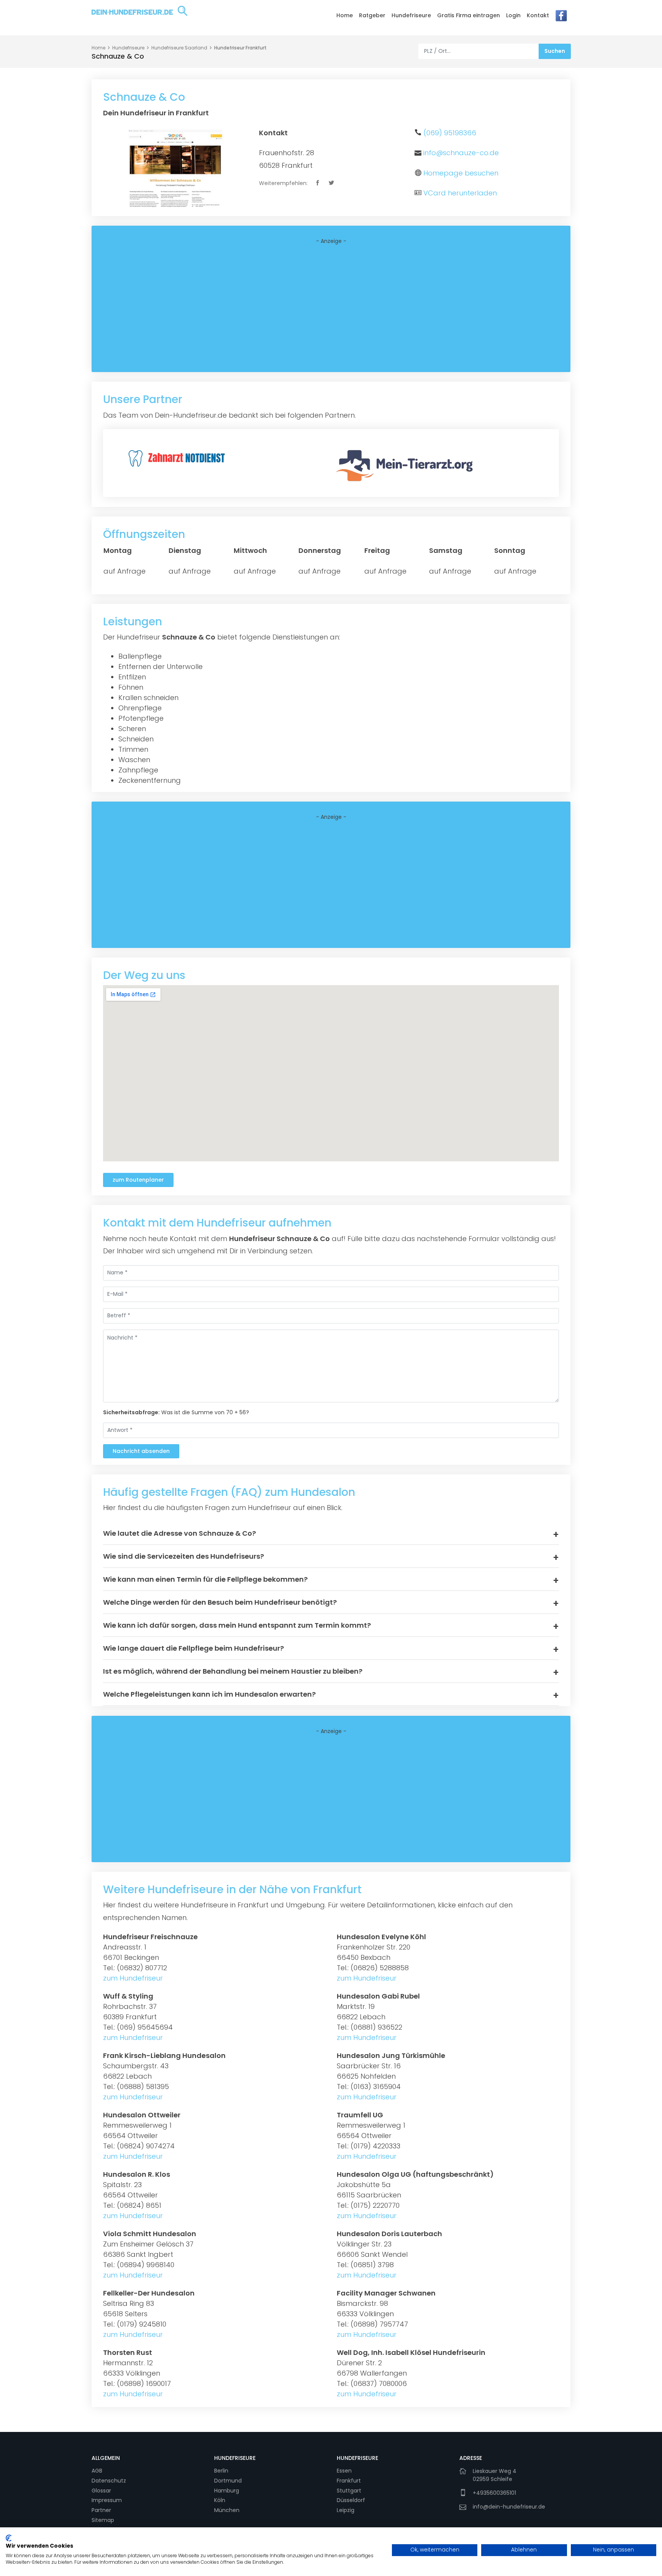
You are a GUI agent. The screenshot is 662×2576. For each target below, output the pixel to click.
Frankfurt (349, 2481)
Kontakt (538, 15)
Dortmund (228, 2481)
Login (513, 15)
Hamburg (227, 2491)
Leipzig (346, 2510)
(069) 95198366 (450, 133)
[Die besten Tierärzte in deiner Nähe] (407, 465)
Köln (220, 2500)
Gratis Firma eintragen (469, 15)
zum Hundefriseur (133, 1978)
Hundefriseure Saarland (179, 48)
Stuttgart (349, 2491)
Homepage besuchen (461, 173)
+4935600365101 (494, 2493)
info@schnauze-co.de (461, 153)
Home (345, 15)
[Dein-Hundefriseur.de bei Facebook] (561, 18)
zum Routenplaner (138, 1180)
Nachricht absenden (141, 1451)
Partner (101, 2510)
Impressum (107, 2500)
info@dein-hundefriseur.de (509, 2507)
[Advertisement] (331, 308)
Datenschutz (109, 2481)
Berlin (221, 2471)
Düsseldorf (351, 2500)
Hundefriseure (411, 15)
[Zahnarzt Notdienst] (178, 457)
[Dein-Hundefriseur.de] (139, 17)
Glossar (101, 2491)
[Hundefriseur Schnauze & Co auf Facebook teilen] (318, 183)
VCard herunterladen (460, 193)
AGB (97, 2471)
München (227, 2510)
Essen (344, 2471)
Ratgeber (372, 15)
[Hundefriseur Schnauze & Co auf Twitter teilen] (332, 183)
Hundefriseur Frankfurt (240, 48)
